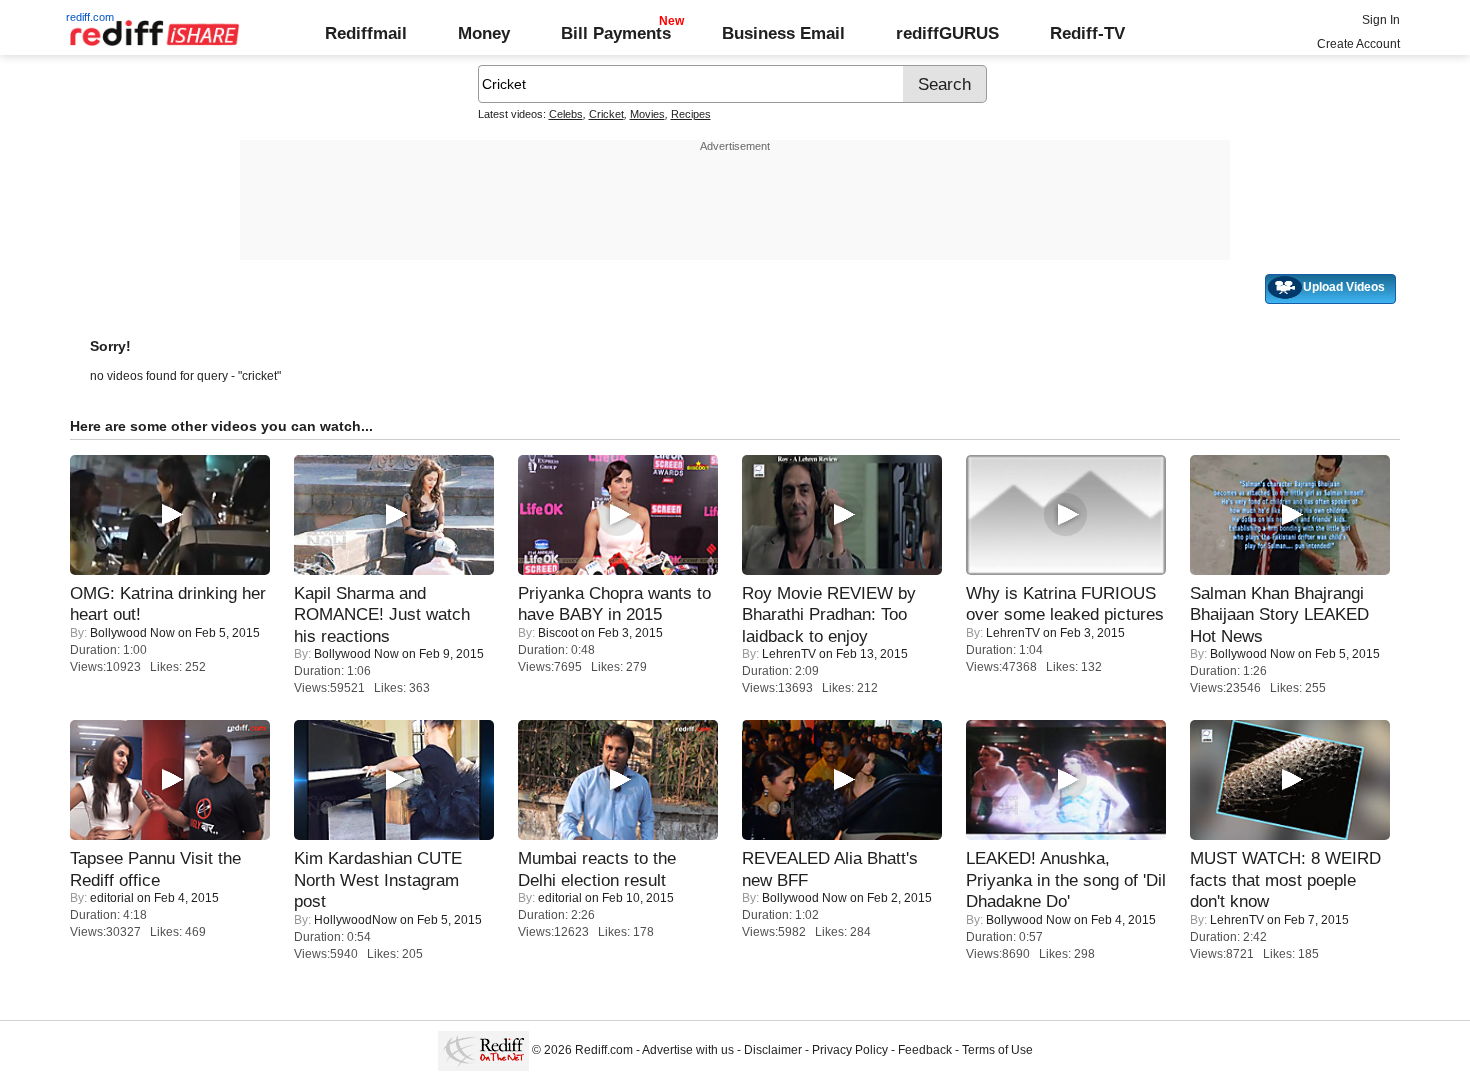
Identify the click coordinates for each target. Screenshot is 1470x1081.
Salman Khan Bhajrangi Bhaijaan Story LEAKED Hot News (1279, 614)
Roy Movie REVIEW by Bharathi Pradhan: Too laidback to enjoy (829, 614)
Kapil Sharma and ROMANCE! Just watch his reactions (382, 614)
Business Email (783, 33)
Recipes (691, 114)
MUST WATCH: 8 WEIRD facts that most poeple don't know (1285, 879)
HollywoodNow (355, 920)
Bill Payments (616, 33)
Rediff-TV (1087, 33)
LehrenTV (789, 654)
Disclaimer (773, 1050)
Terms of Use (997, 1050)
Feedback (925, 1050)
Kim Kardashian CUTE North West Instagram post (378, 879)
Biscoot (558, 633)
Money (484, 33)
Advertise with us (688, 1050)
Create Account (1358, 44)
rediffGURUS (947, 33)
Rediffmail (366, 33)
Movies (647, 114)
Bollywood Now (132, 633)
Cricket (606, 114)
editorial (112, 898)
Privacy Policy (850, 1050)
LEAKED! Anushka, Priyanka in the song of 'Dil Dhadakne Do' (1066, 879)
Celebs (566, 114)
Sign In (1381, 20)
